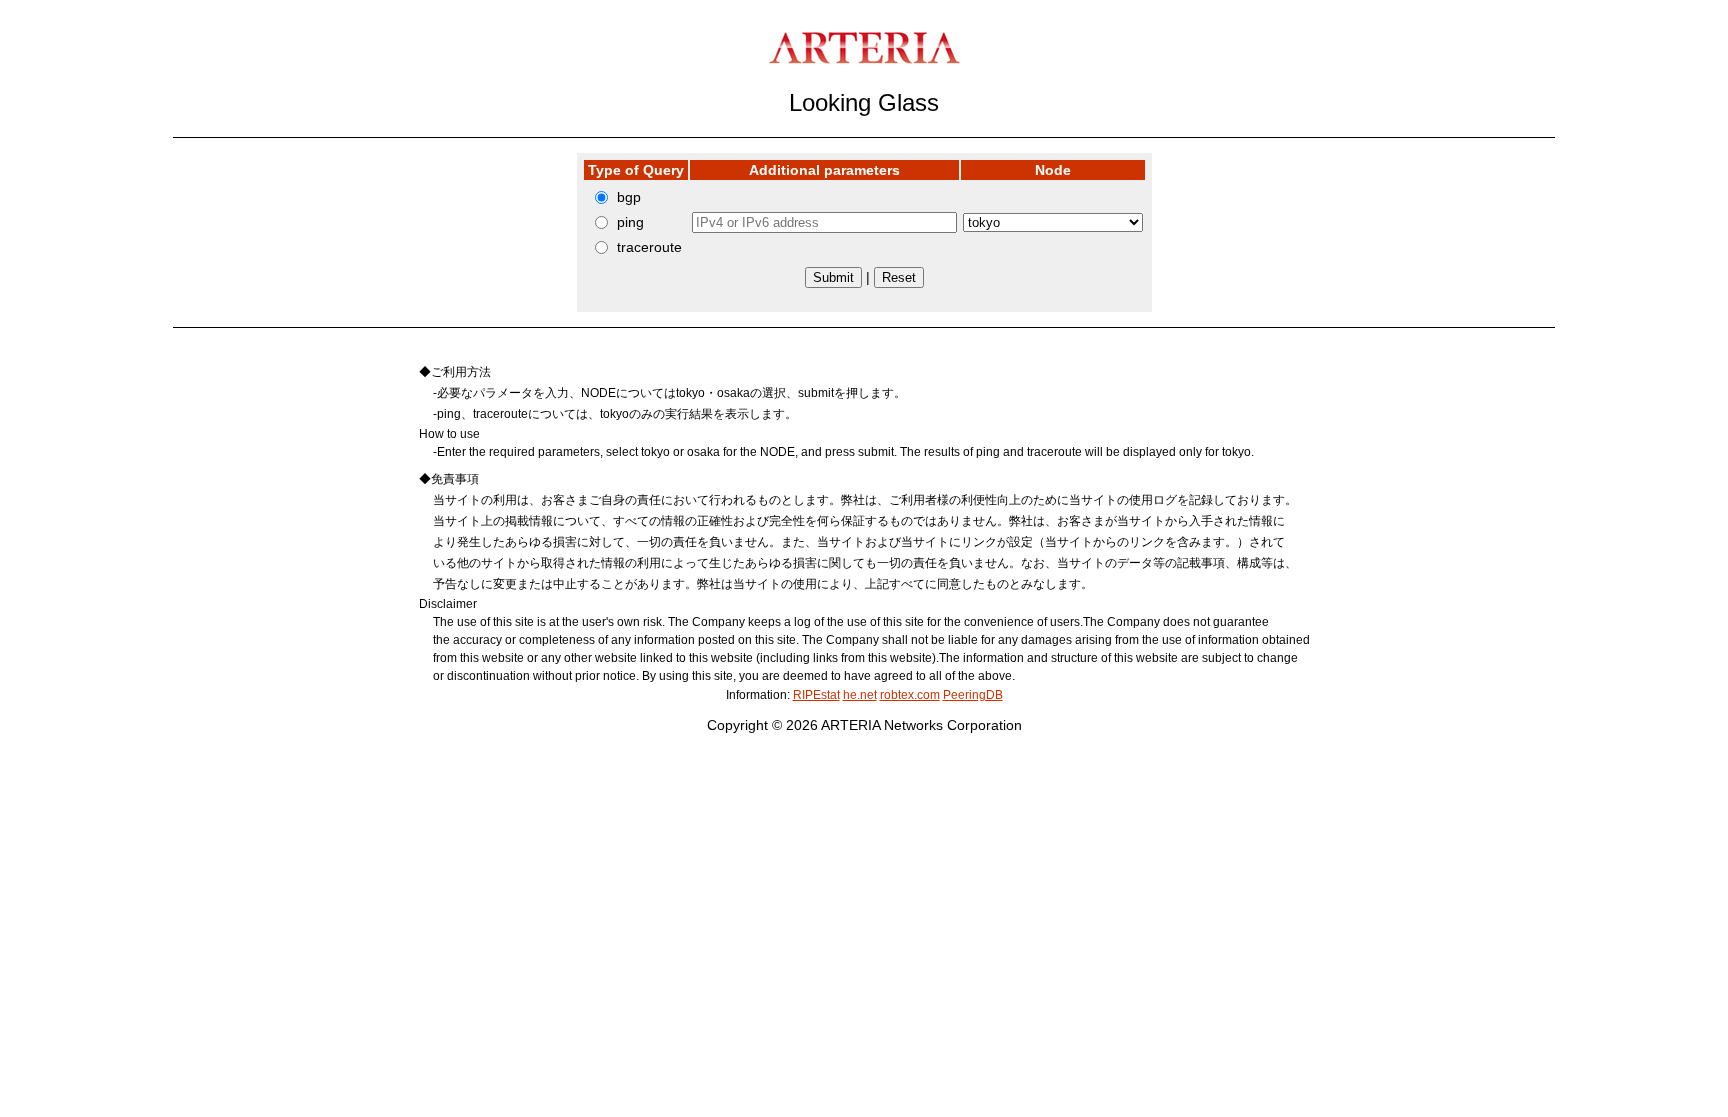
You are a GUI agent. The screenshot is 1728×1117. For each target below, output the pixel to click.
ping (630, 222)
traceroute (649, 247)
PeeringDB (973, 694)
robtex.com (910, 694)
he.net (860, 694)
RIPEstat (816, 694)
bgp (629, 197)
